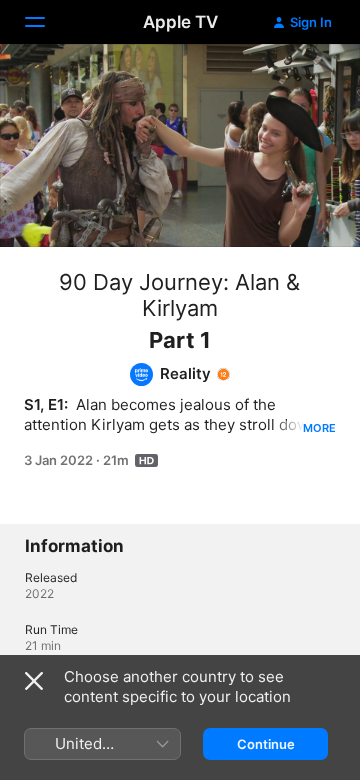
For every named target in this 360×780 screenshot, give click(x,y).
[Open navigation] (47, 22)
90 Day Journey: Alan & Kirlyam (179, 295)
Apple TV (180, 22)
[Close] (34, 681)
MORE (319, 428)
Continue (266, 744)
